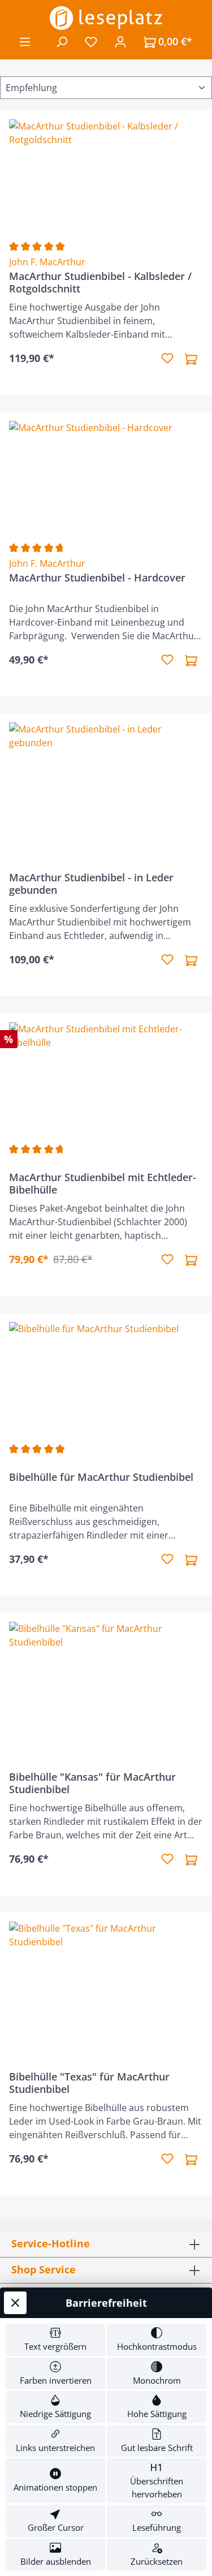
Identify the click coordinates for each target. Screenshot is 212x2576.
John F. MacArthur (47, 262)
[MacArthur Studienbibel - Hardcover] (106, 477)
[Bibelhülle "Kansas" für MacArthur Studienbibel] (106, 1678)
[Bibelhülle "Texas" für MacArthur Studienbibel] (106, 1978)
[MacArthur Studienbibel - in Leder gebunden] (106, 779)
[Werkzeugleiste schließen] (15, 2303)
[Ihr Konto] (120, 41)
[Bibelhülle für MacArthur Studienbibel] (106, 1379)
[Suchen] (62, 41)
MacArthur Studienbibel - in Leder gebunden (91, 884)
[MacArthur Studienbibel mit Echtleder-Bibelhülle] (106, 1079)
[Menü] (25, 41)
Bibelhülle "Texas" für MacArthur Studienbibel (89, 2083)
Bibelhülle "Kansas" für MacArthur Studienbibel (92, 1783)
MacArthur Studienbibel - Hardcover (97, 578)
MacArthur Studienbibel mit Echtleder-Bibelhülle (103, 1183)
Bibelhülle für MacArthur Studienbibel (101, 1477)
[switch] (55, 2340)
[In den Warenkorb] (191, 359)
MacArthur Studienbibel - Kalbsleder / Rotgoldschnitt (100, 282)
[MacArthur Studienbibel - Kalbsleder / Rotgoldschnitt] (106, 176)
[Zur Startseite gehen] (106, 18)
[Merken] (167, 359)
